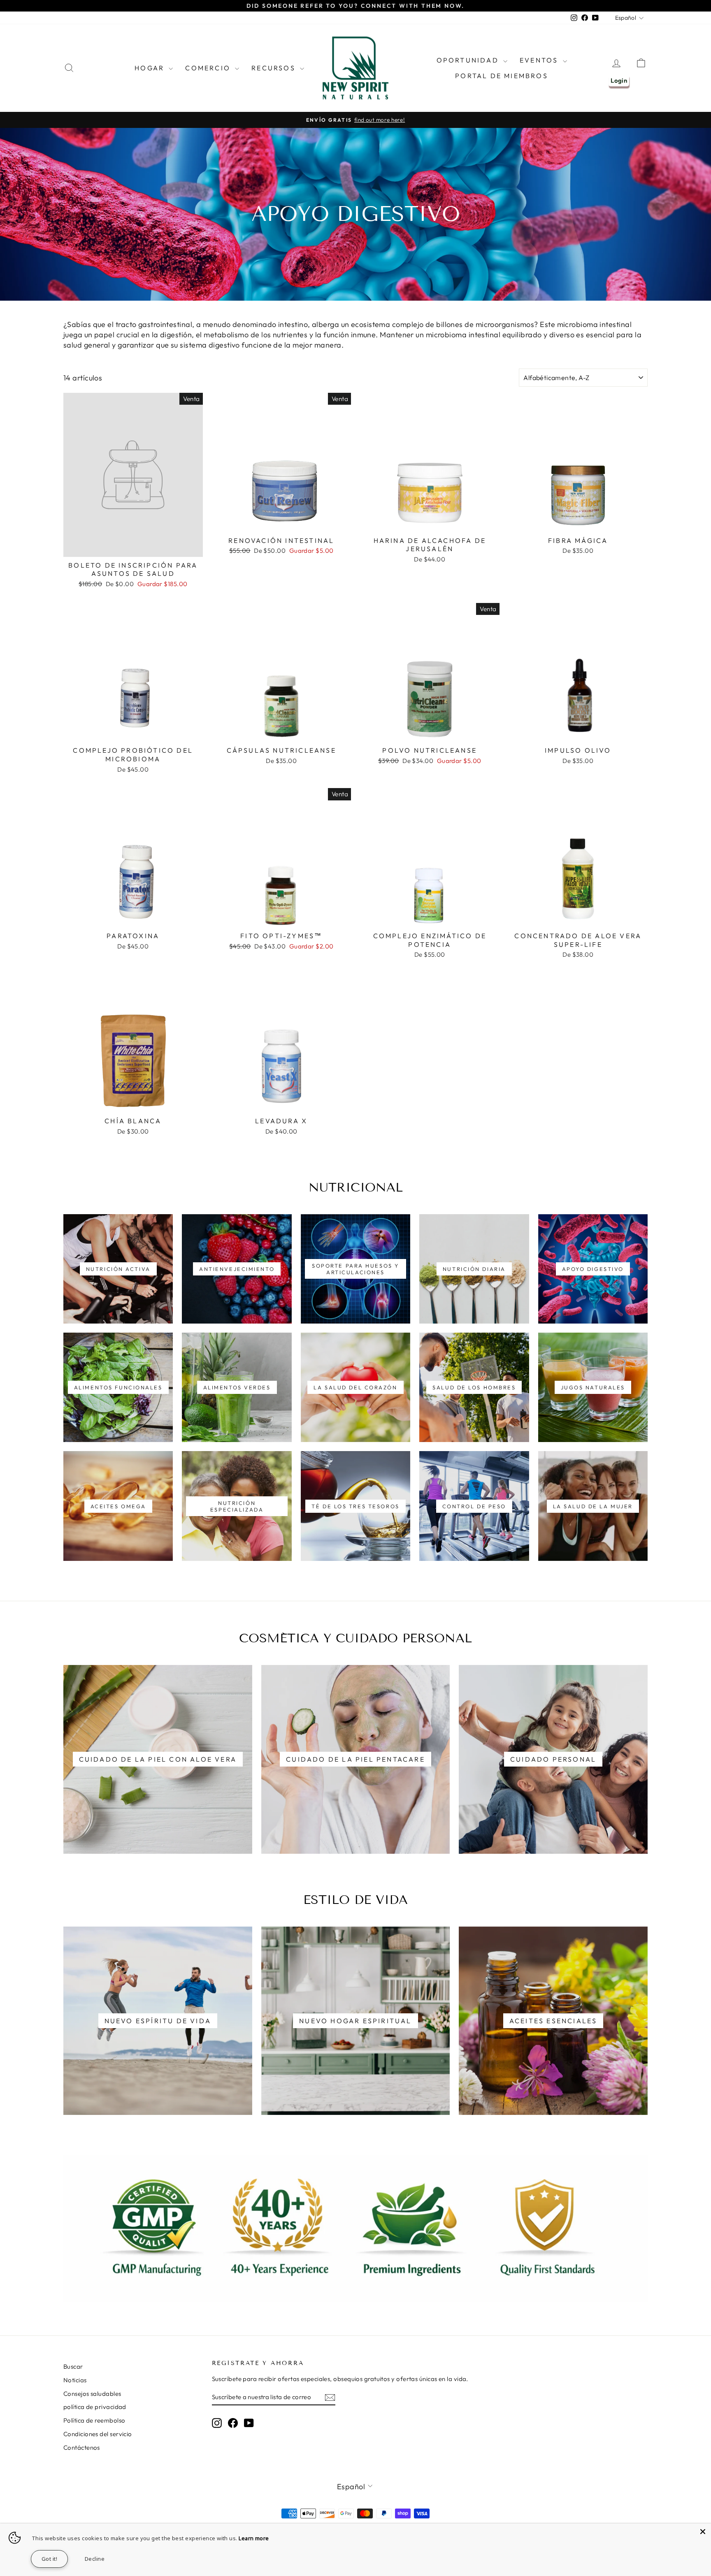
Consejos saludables (92, 2394)
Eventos (540, 60)
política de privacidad (95, 2407)
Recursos (275, 68)
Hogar (151, 68)
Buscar (73, 2366)
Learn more (254, 2538)
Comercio (209, 68)
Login (619, 80)
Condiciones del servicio (98, 2434)
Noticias (75, 2380)
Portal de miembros (502, 76)
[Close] (703, 2532)
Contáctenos (82, 2447)
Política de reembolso (94, 2420)
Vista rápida (133, 548)
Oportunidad (469, 60)
